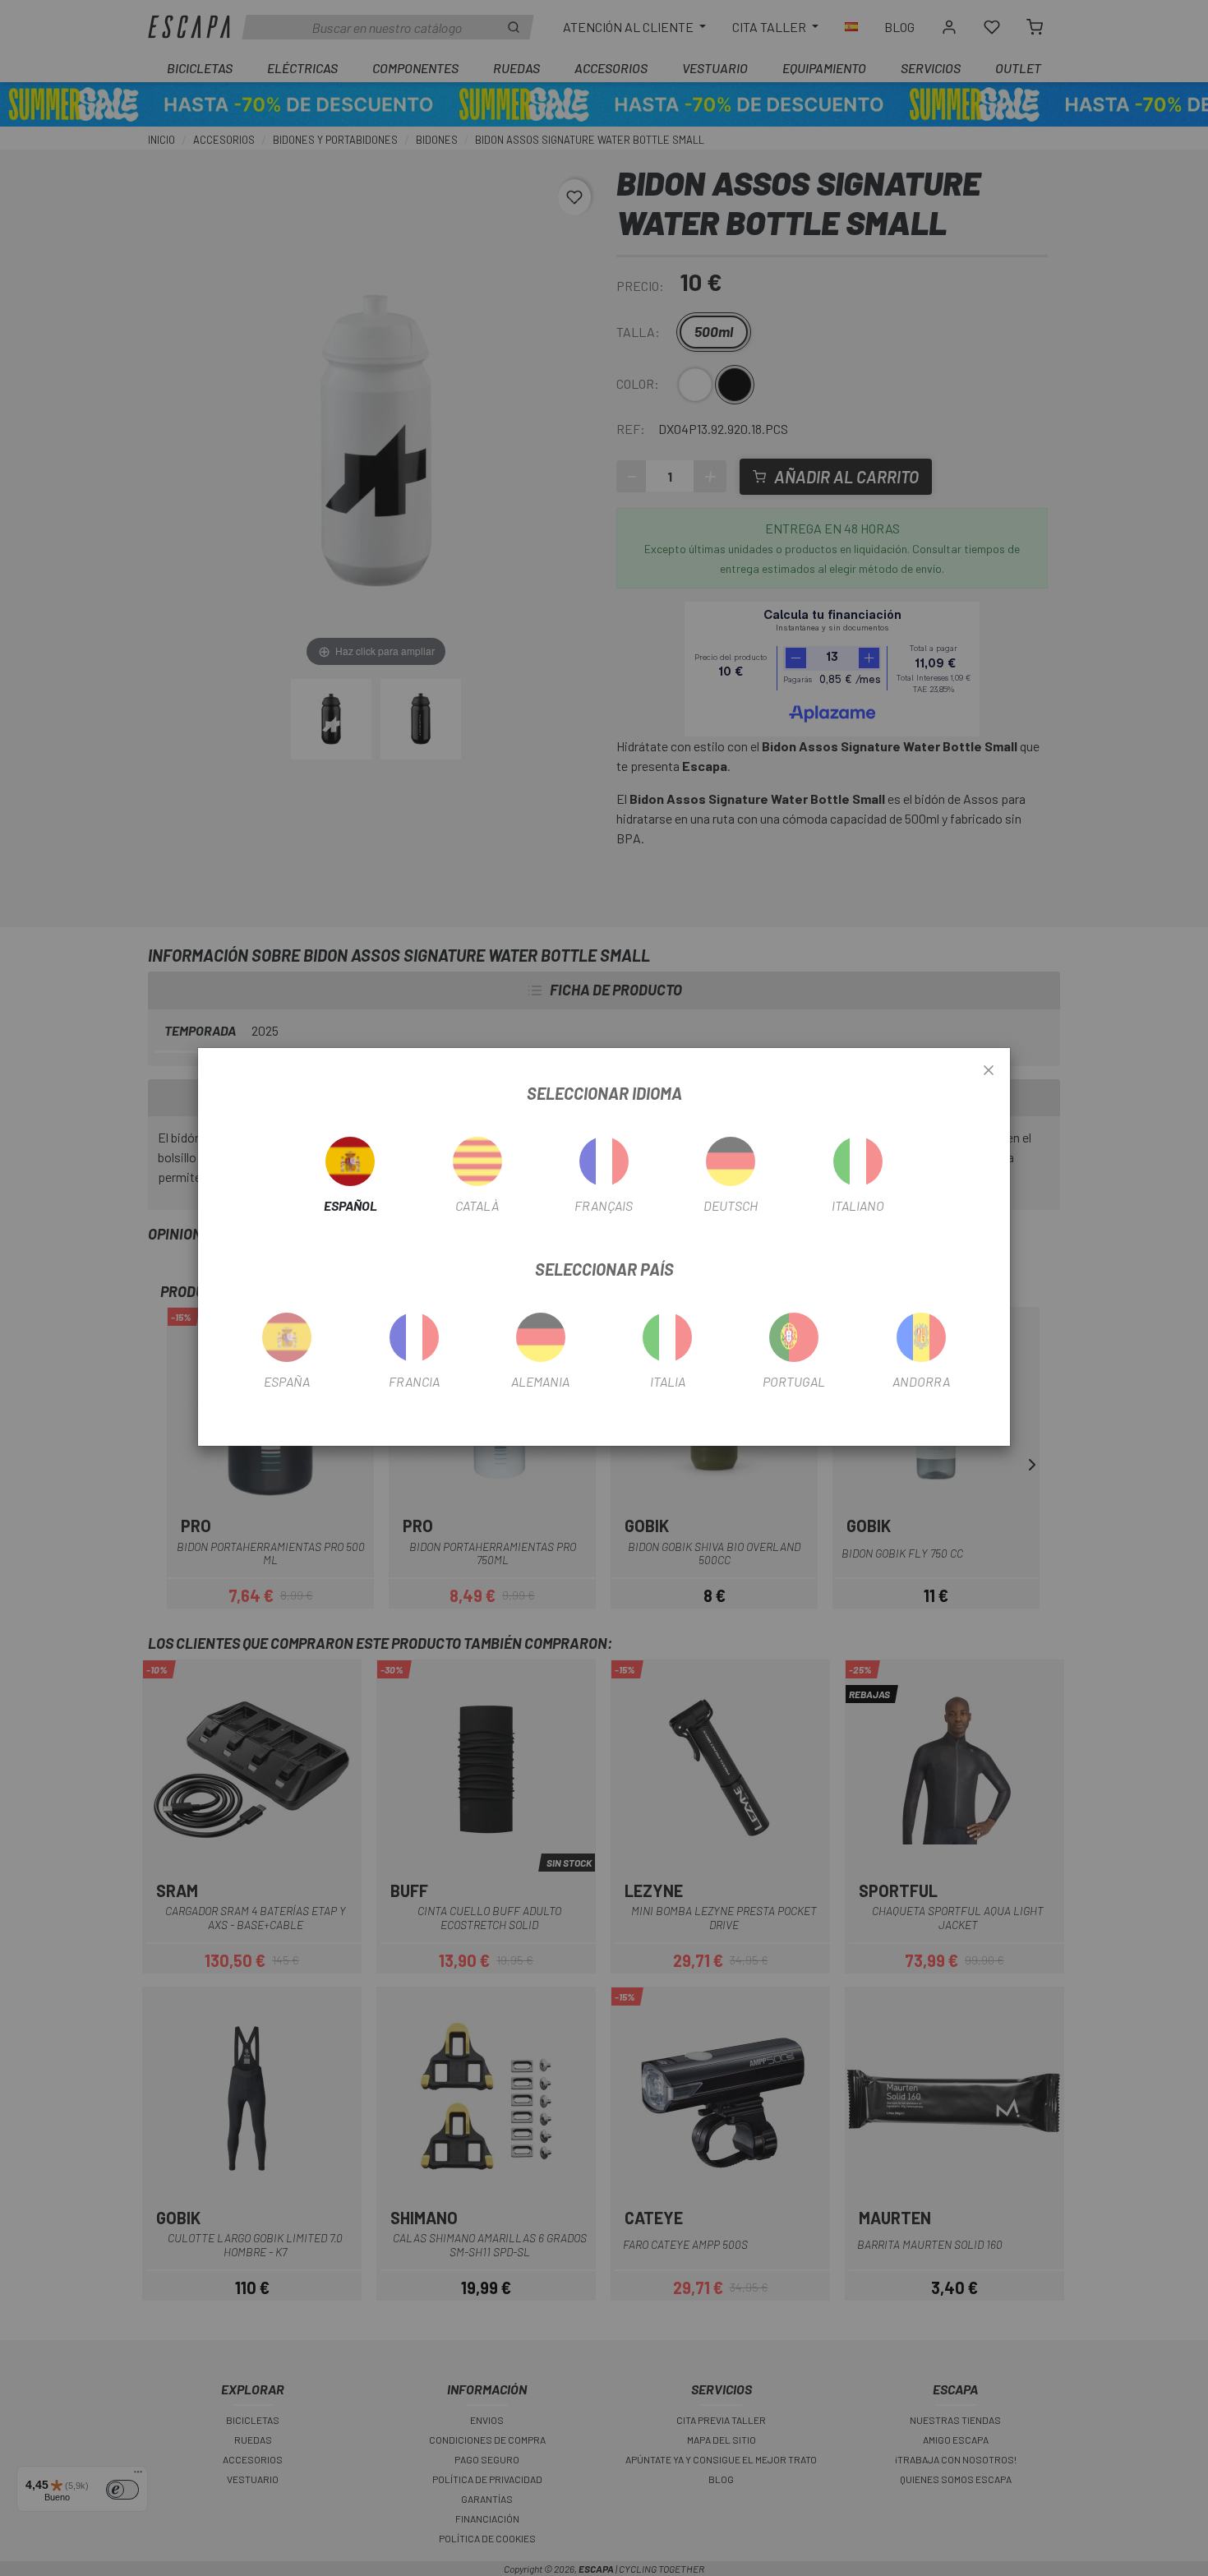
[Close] (989, 1071)
